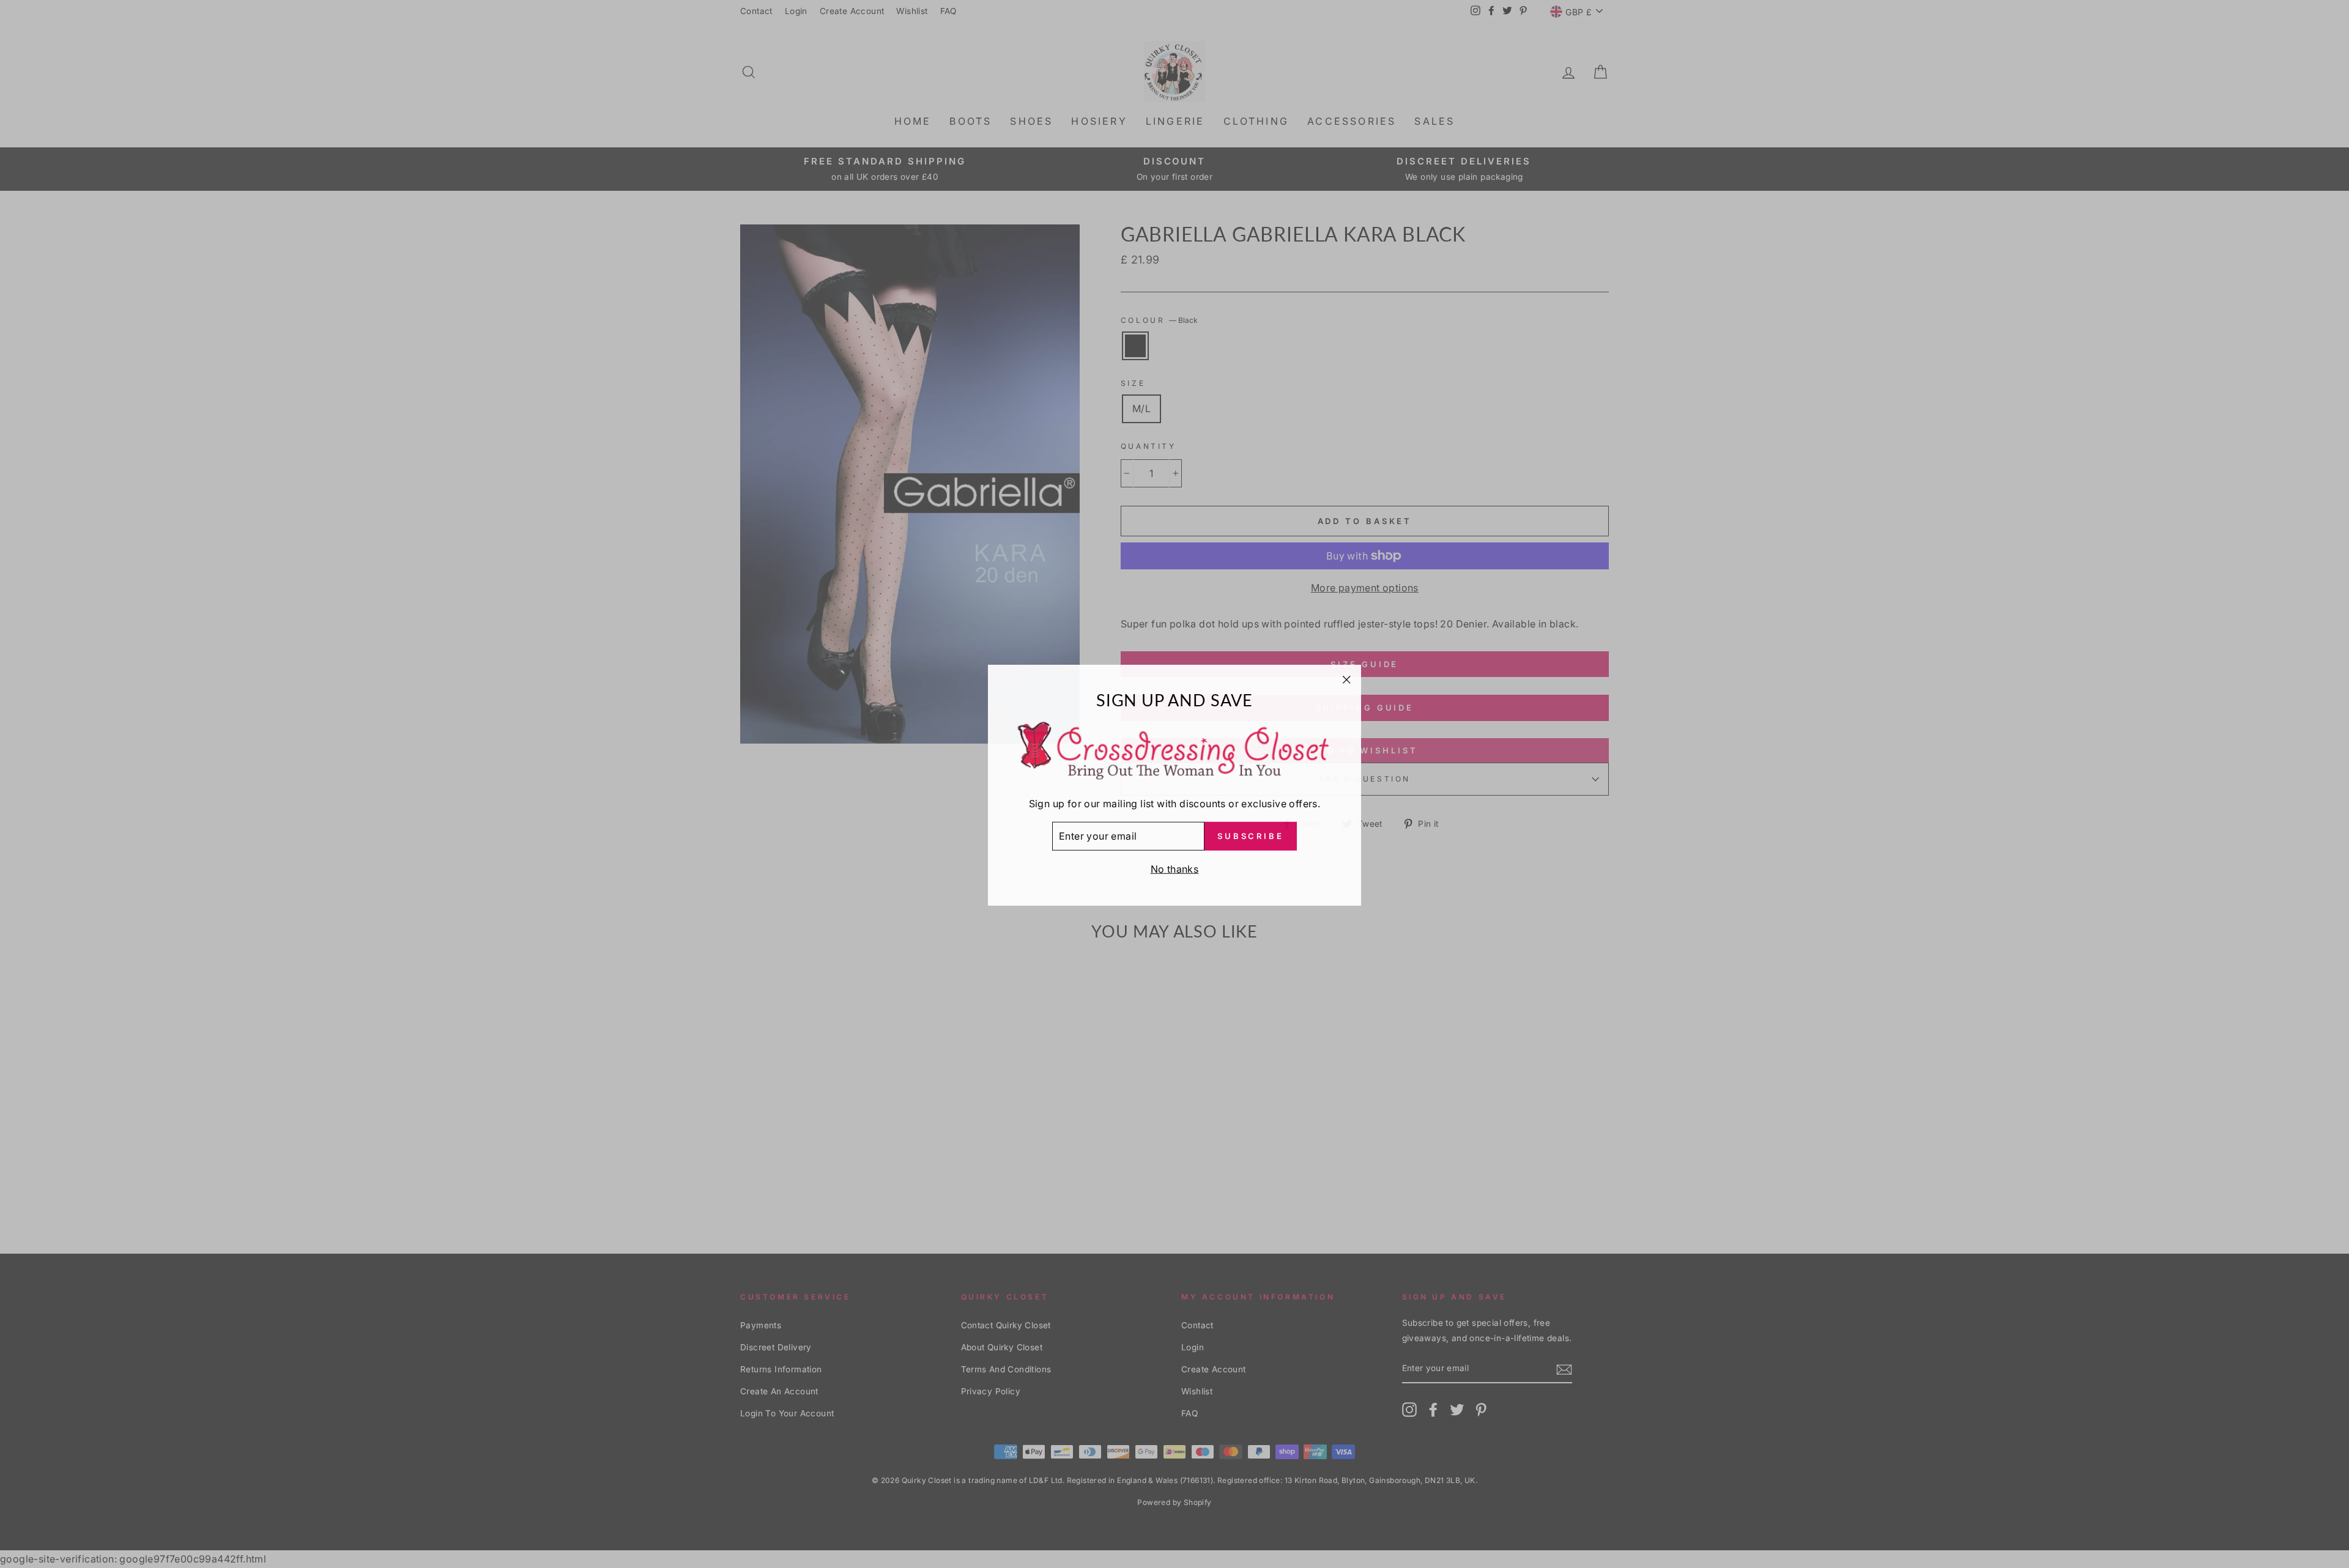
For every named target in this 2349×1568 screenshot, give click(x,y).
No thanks (1175, 868)
